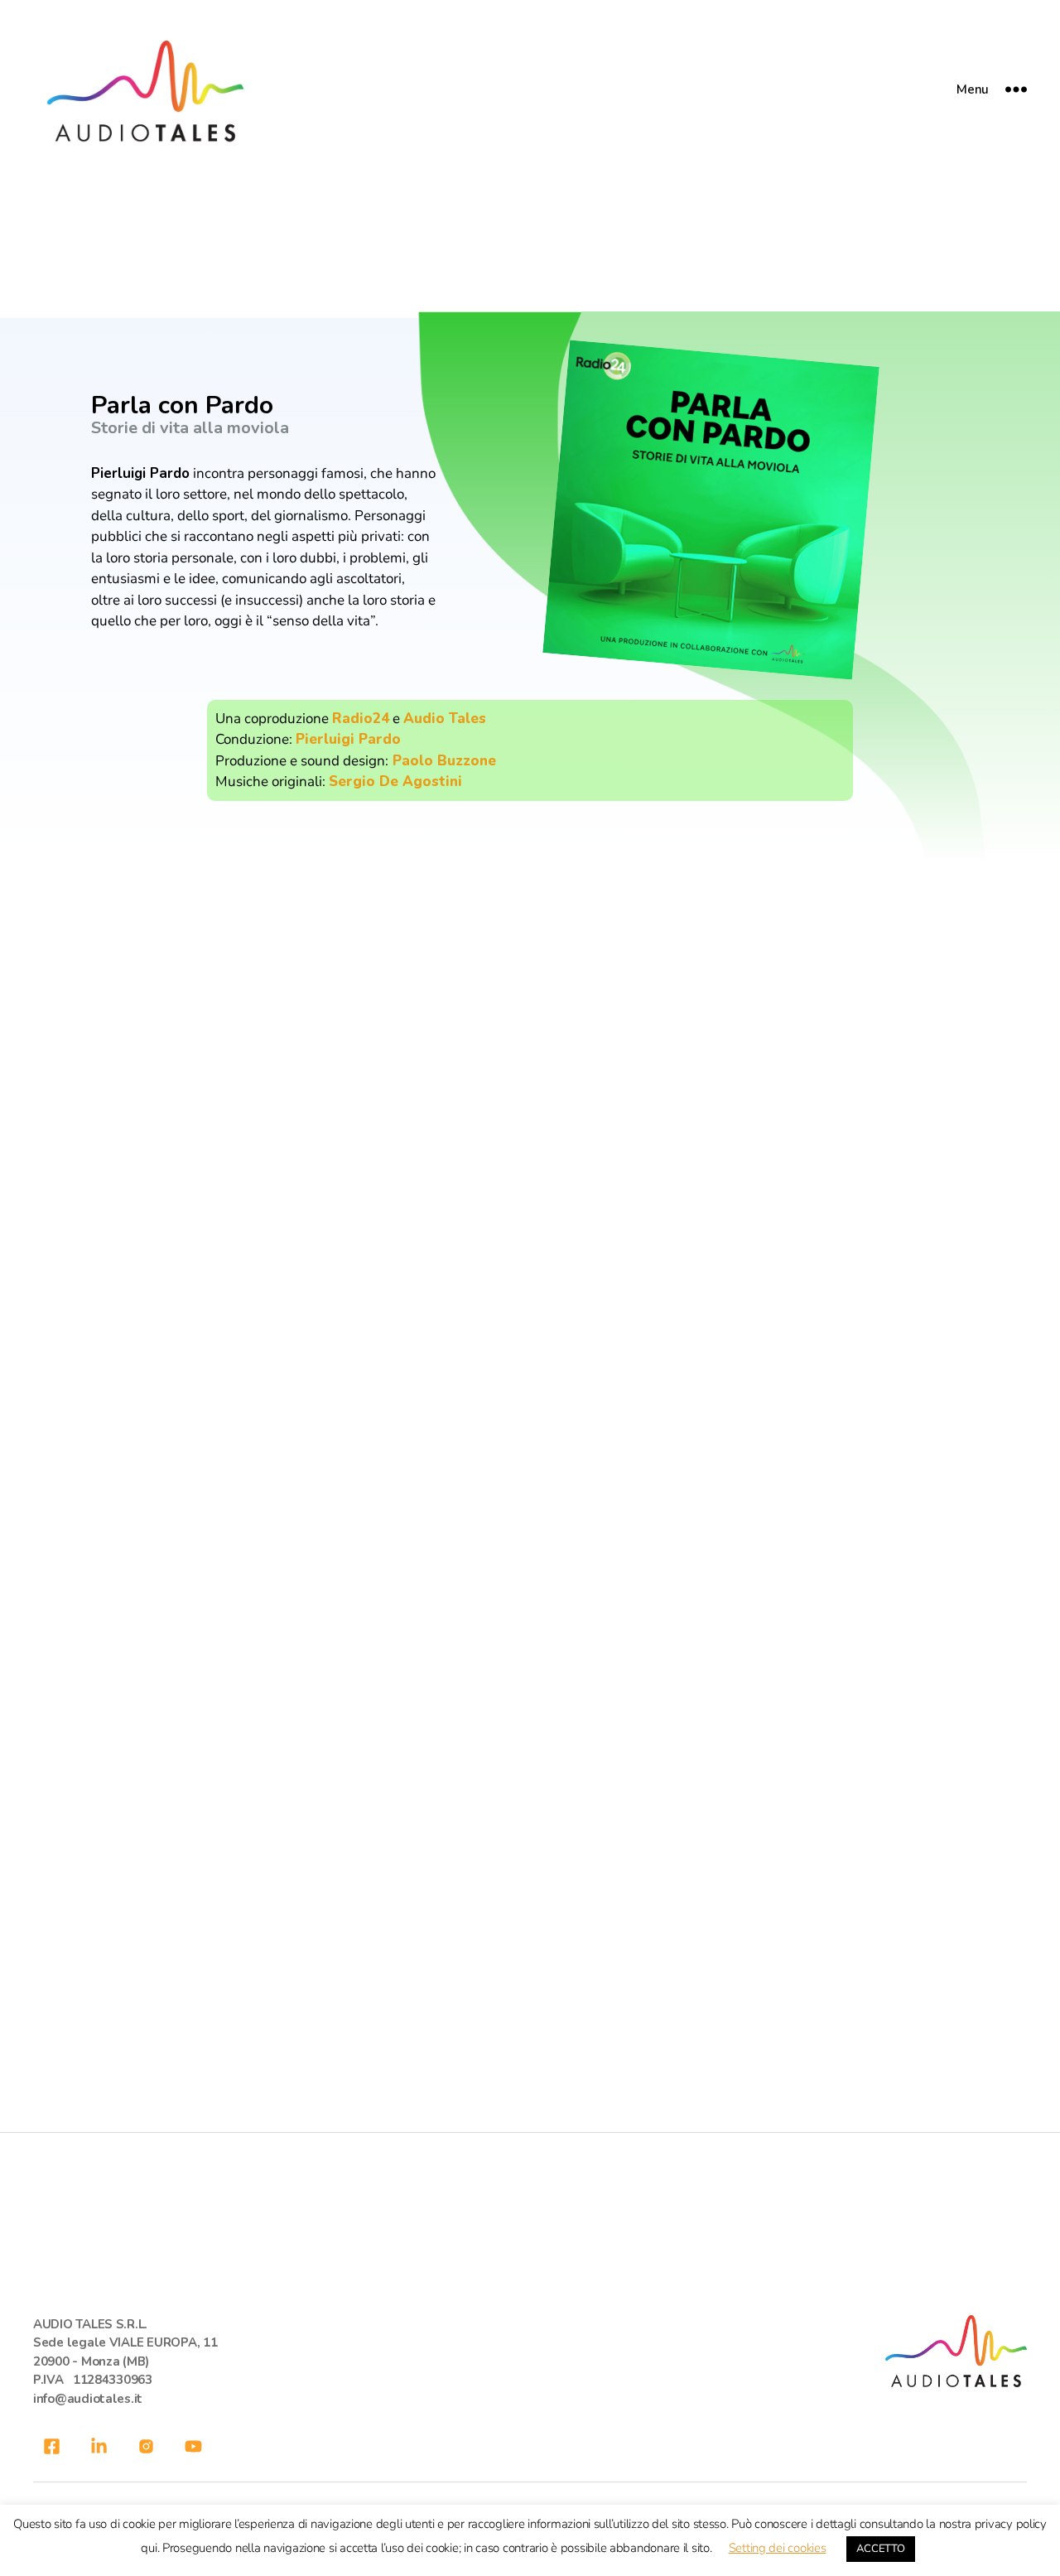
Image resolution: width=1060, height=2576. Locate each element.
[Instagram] (146, 2446)
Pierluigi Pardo (348, 739)
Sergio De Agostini (395, 781)
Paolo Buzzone (442, 761)
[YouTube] (193, 2446)
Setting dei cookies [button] (778, 2548)
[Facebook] (52, 2446)
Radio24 (361, 719)
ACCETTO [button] (880, 2549)
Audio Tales (445, 719)
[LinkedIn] (99, 2446)
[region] (530, 587)
